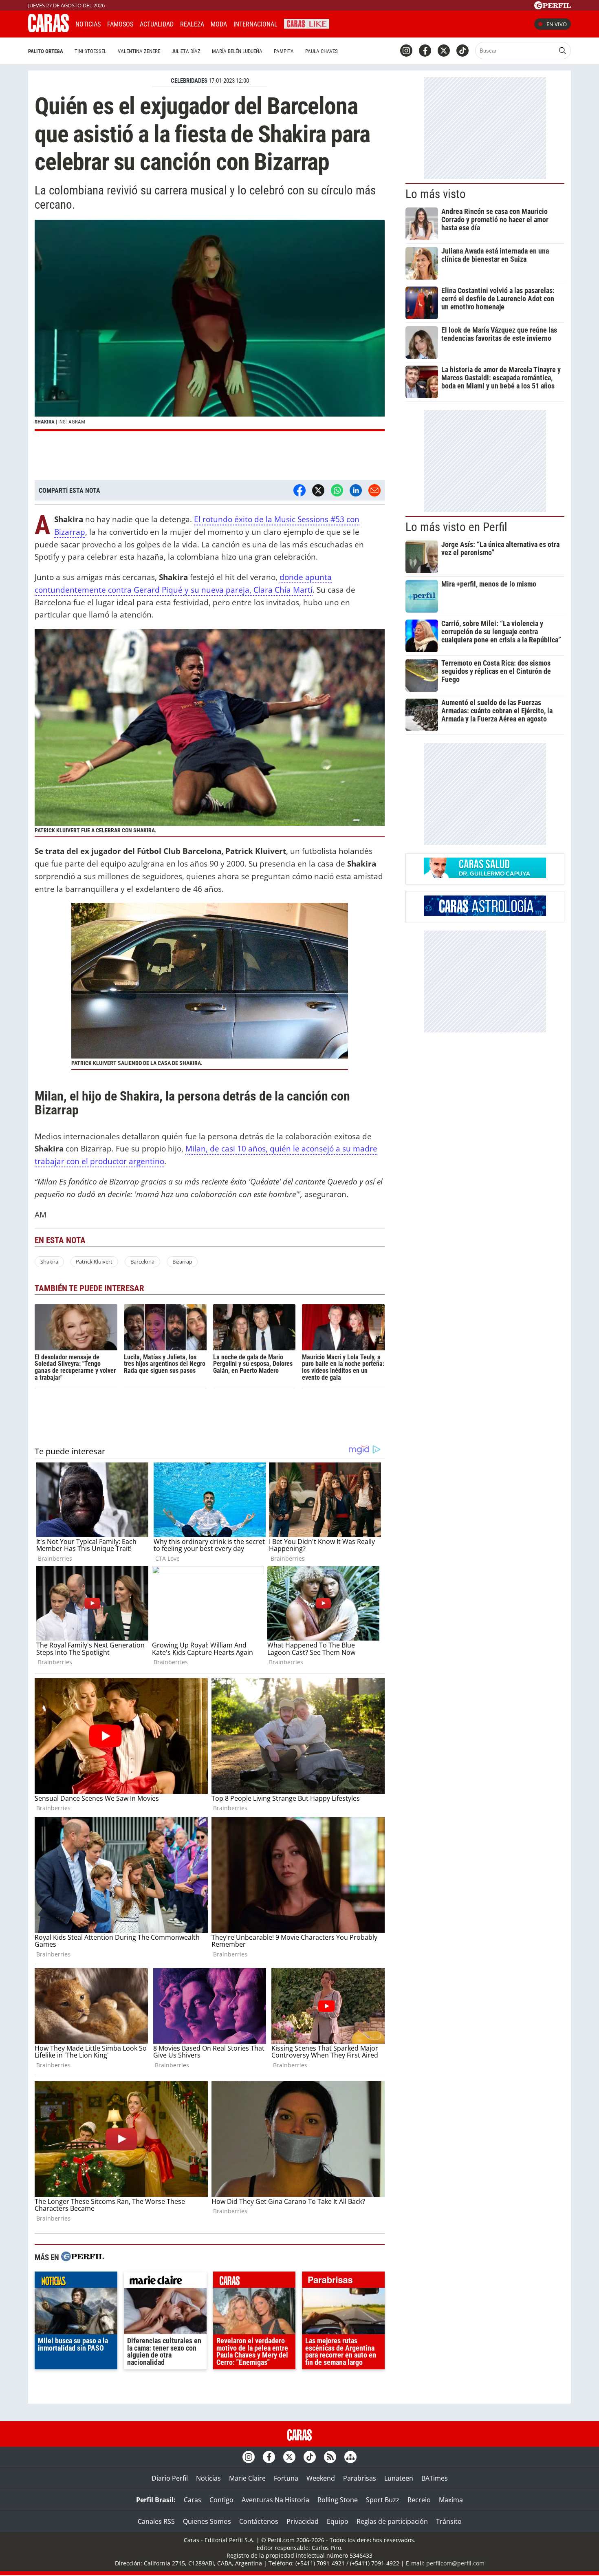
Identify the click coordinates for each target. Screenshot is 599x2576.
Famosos (120, 24)
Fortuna (286, 2478)
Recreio (419, 2500)
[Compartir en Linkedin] (356, 490)
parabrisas (343, 2282)
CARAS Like (307, 23)
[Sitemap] (350, 2457)
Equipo (338, 2521)
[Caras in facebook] (425, 51)
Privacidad (303, 2521)
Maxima (451, 2500)
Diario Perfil (170, 2478)
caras (254, 2282)
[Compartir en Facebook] (299, 490)
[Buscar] (562, 51)
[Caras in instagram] (406, 51)
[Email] (374, 490)
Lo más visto (436, 194)
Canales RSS (156, 2521)
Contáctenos (259, 2521)
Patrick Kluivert (94, 1262)
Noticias (88, 24)
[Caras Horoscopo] (485, 913)
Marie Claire (247, 2478)
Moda (219, 24)
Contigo (221, 2500)
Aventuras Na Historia (275, 2500)
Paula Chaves (322, 51)
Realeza (192, 24)
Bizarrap (182, 1262)
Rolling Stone (338, 2500)
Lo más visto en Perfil (456, 527)
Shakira (49, 1262)
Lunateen (399, 2478)
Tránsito (449, 2521)
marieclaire (165, 2282)
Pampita (284, 51)
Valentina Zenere (139, 51)
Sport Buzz (383, 2500)
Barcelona (142, 1262)
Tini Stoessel (90, 51)
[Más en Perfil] (83, 2257)
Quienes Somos (207, 2521)
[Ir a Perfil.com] (553, 7)
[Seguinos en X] (444, 51)
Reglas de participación (392, 2521)
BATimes (435, 2478)
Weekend (321, 2478)
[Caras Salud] (485, 876)
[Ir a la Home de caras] (48, 30)
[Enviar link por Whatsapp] (337, 490)
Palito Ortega (46, 51)
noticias (76, 2282)
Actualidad (157, 24)
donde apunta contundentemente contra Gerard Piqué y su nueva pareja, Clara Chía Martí (183, 583)
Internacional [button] (255, 24)
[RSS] (330, 2457)
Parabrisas (360, 2478)
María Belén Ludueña (237, 51)
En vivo (557, 24)
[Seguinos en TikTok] (462, 51)
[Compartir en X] (318, 490)
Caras (193, 2500)
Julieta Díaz (186, 51)
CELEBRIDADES (189, 81)
